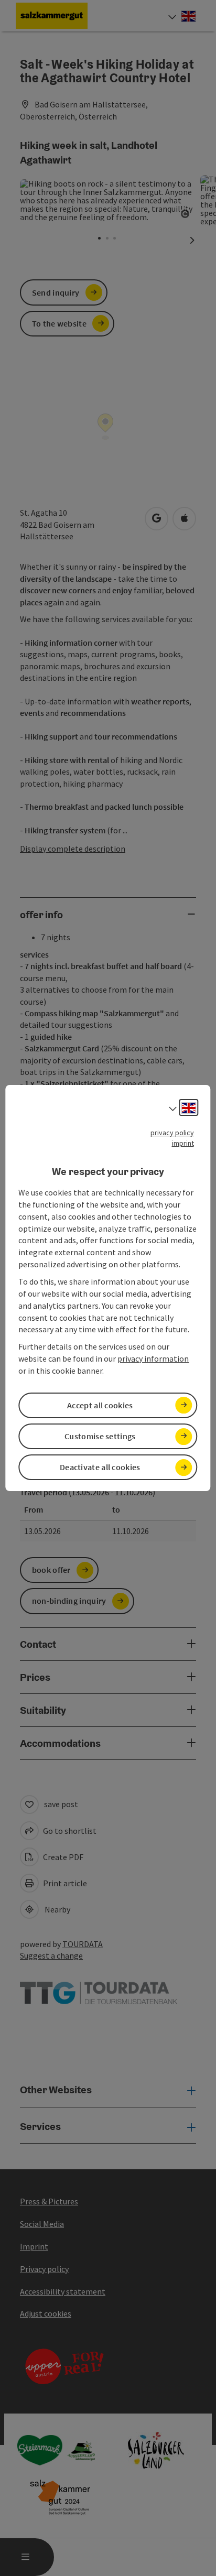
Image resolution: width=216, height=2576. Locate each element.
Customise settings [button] (100, 1436)
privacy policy (172, 1133)
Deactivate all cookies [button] (100, 1467)
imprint (183, 1143)
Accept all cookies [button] (100, 1405)
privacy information (153, 1358)
